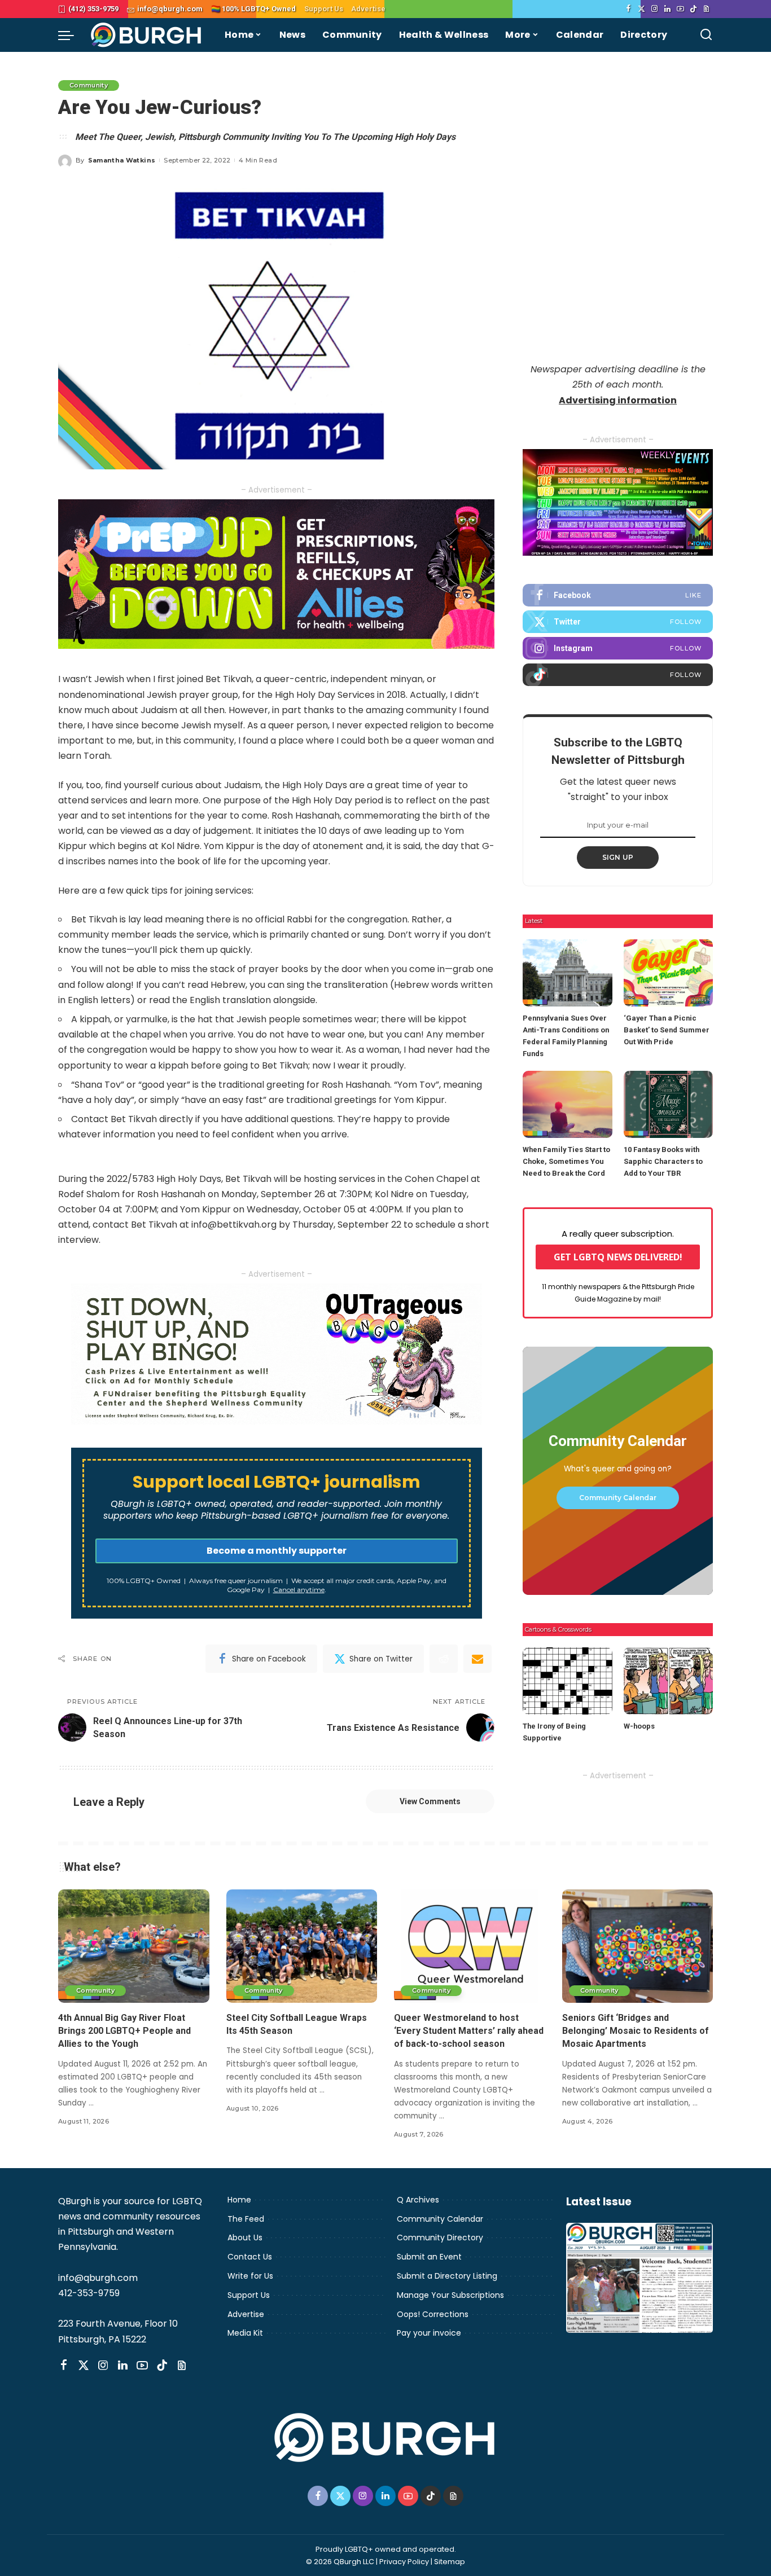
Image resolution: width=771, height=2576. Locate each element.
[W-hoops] (668, 1681)
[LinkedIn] (667, 9)
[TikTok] (693, 9)
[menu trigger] (72, 35)
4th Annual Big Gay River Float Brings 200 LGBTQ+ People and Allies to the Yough (124, 2031)
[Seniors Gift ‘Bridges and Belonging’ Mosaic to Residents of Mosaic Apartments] (638, 1946)
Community (89, 85)
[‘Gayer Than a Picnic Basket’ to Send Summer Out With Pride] (668, 973)
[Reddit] (444, 1659)
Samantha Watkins (122, 160)
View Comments (430, 1801)
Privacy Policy (404, 2562)
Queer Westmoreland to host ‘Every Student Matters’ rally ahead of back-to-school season (469, 2031)
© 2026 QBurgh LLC (340, 2562)
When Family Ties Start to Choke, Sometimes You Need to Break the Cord (566, 1161)
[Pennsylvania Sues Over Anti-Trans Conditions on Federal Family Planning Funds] (567, 973)
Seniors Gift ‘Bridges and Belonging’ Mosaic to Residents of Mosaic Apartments (636, 2031)
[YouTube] (680, 9)
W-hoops (639, 1726)
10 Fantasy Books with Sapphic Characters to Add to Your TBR (663, 1161)
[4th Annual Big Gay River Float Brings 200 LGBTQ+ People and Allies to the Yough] (134, 1946)
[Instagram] (654, 9)
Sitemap (450, 2562)
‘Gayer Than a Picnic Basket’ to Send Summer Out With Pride (667, 1030)
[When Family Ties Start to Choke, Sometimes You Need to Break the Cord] (567, 1104)
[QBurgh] (146, 35)
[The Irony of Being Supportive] (567, 1681)
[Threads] (706, 9)
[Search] (706, 35)
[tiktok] (618, 675)
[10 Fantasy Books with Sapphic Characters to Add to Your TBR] (668, 1104)
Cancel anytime (299, 1590)
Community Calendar (618, 1498)
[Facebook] (628, 9)
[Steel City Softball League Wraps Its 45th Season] (302, 1946)
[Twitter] (641, 9)
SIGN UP (618, 857)
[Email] (478, 1659)
